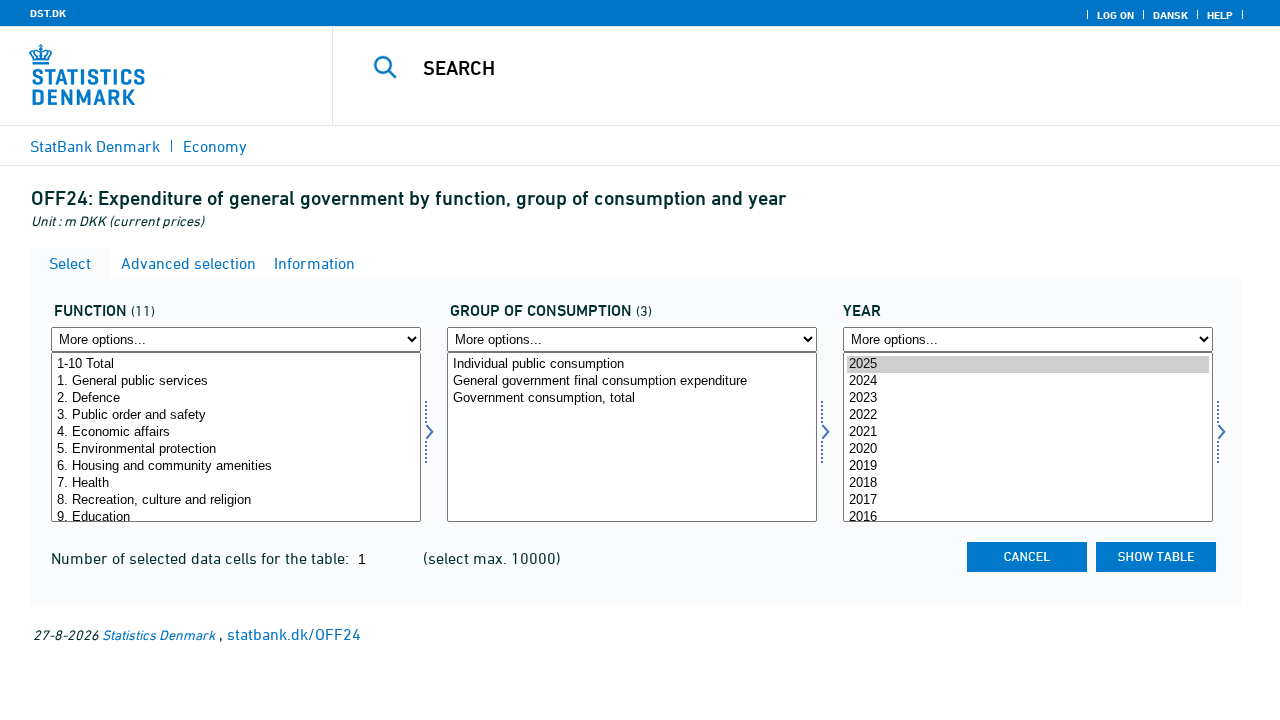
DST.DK (48, 13)
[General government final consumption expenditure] (632, 381)
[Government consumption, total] (632, 398)
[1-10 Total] (236, 364)
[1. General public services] (236, 381)
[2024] (1028, 381)
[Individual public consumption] (632, 364)
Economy (215, 146)
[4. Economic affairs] (236, 432)
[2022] (1028, 415)
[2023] (1028, 398)
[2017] (1028, 500)
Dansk (1170, 15)
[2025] (1028, 364)
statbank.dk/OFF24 (294, 634)
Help (1220, 15)
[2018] (1028, 483)
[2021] (1028, 432)
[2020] (1028, 449)
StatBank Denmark (95, 146)
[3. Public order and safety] (236, 415)
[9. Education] (236, 517)
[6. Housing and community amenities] (236, 466)
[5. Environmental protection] (236, 449)
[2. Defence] (236, 398)
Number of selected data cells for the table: (202, 558)
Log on (1115, 15)
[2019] (1028, 466)
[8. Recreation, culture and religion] (236, 500)
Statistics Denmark (158, 634)
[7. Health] (236, 483)
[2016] (1028, 517)
